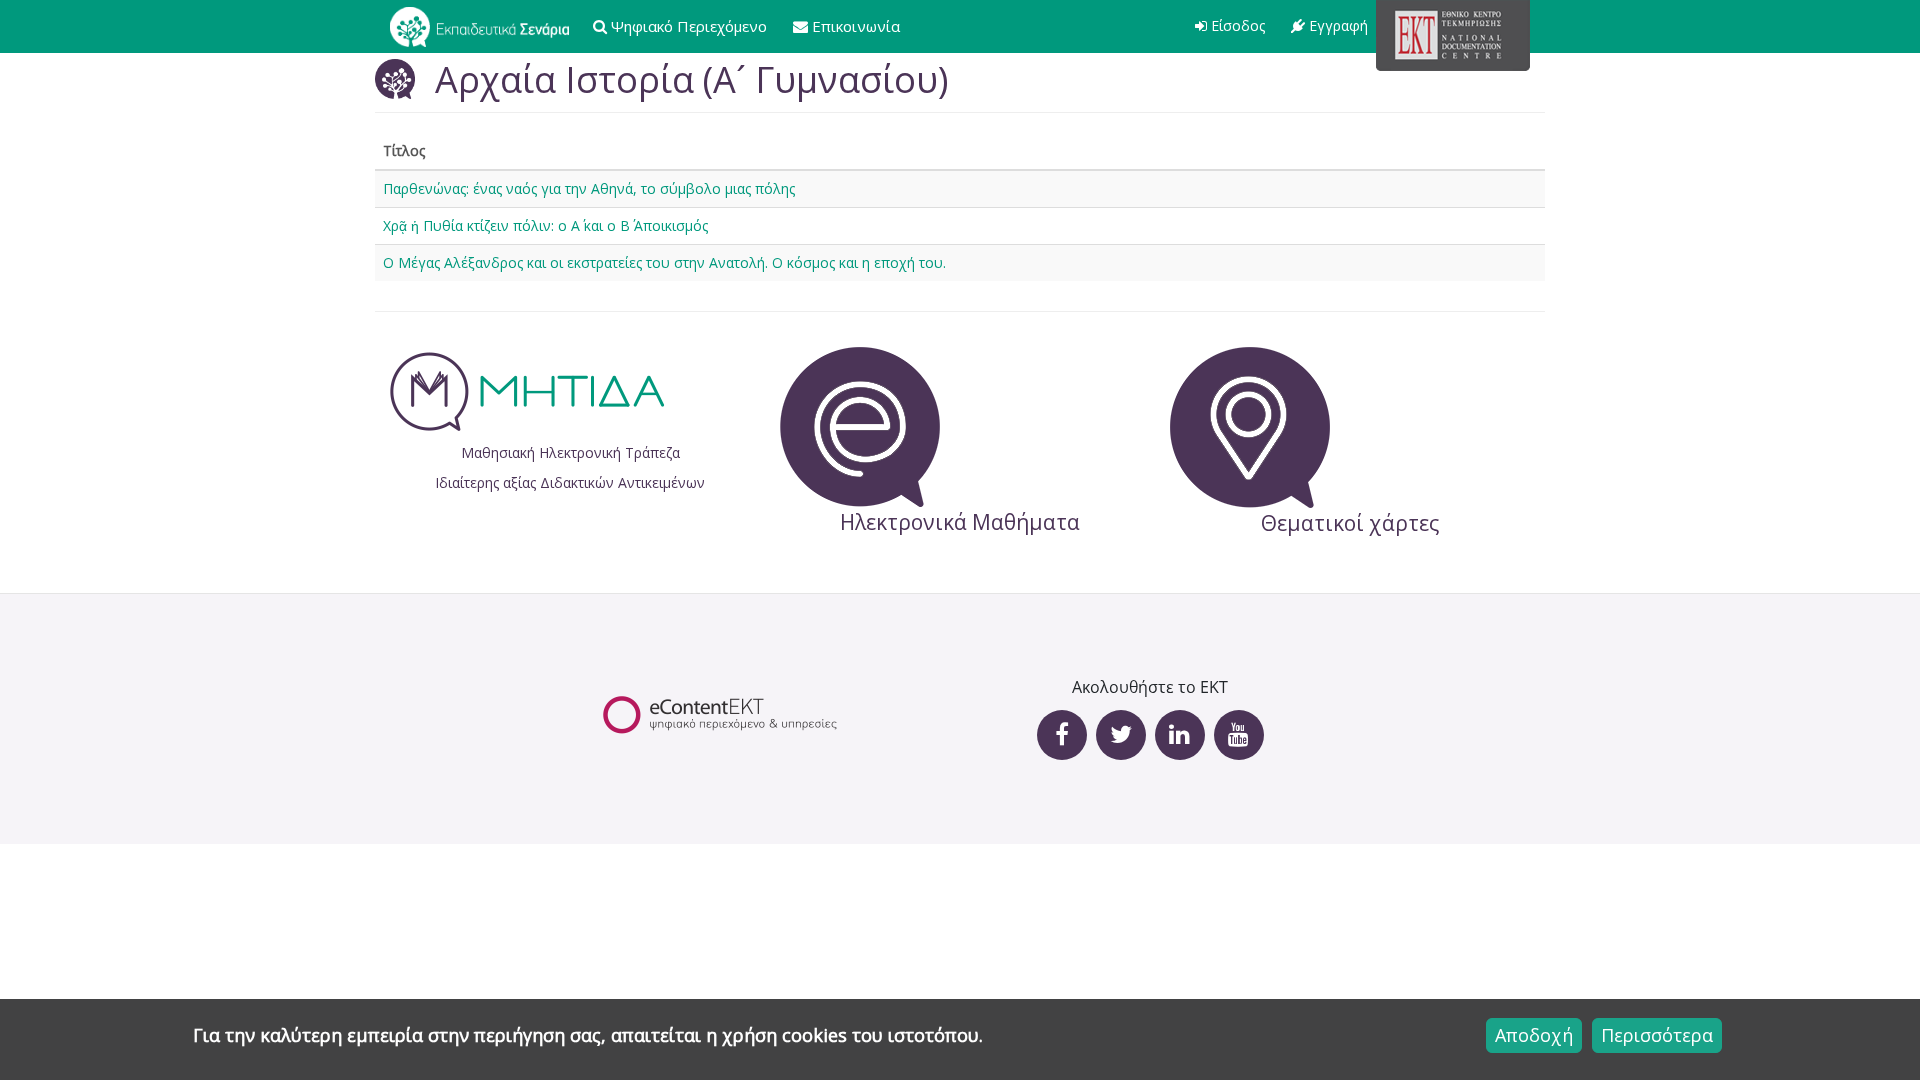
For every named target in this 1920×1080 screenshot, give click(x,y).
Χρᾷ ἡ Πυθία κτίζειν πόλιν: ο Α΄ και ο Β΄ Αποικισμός (545, 225)
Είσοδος (1238, 25)
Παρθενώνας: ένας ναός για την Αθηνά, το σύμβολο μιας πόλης (589, 188)
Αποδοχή (1534, 1035)
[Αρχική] (487, 26)
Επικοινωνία (856, 26)
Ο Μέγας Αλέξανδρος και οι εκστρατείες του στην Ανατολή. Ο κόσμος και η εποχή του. (664, 262)
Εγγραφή (1338, 25)
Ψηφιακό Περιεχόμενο (689, 26)
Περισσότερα (1657, 1035)
